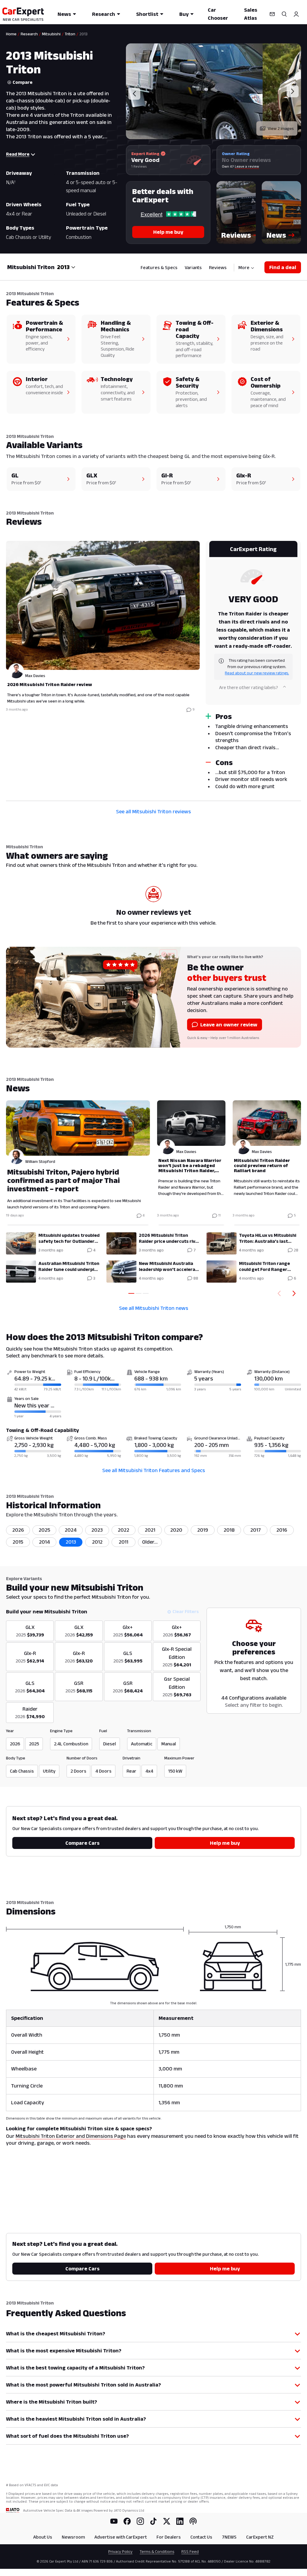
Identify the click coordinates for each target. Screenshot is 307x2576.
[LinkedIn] (180, 2521)
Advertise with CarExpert (121, 2537)
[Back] (278, 1293)
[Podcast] (193, 2521)
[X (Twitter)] (167, 2521)
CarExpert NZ (260, 2537)
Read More (18, 154)
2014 (45, 1542)
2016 (282, 1530)
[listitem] (150, 1542)
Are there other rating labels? (249, 687)
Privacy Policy (120, 2551)
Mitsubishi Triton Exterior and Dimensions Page (71, 2136)
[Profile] (296, 14)
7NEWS (229, 2537)
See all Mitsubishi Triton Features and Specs (154, 1470)
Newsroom (73, 2537)
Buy (184, 14)
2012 (97, 1542)
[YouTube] (114, 2521)
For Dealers (169, 2537)
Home (11, 34)
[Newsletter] (272, 14)
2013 (71, 1542)
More (244, 267)
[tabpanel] (153, 667)
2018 (229, 1530)
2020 (176, 1530)
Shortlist (147, 14)
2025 (45, 1530)
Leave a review (247, 166)
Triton (70, 34)
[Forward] (295, 1293)
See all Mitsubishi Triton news (154, 1308)
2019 (203, 1530)
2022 (124, 1530)
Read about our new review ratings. (257, 673)
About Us (43, 2537)
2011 (124, 1542)
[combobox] (66, 267)
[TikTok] (153, 2521)
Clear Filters (186, 1611)
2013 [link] (83, 34)
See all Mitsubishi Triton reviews (153, 811)
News (64, 14)
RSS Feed (190, 2551)
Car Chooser (218, 14)
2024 (71, 1530)
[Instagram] (140, 2521)
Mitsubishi (51, 34)
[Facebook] (127, 2521)
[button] (236, 213)
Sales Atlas (251, 14)
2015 (18, 1542)
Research (104, 14)
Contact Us (201, 2537)
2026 (18, 1530)
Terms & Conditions (157, 2551)
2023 (97, 1530)
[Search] (284, 14)
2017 (256, 1530)
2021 (150, 1530)
